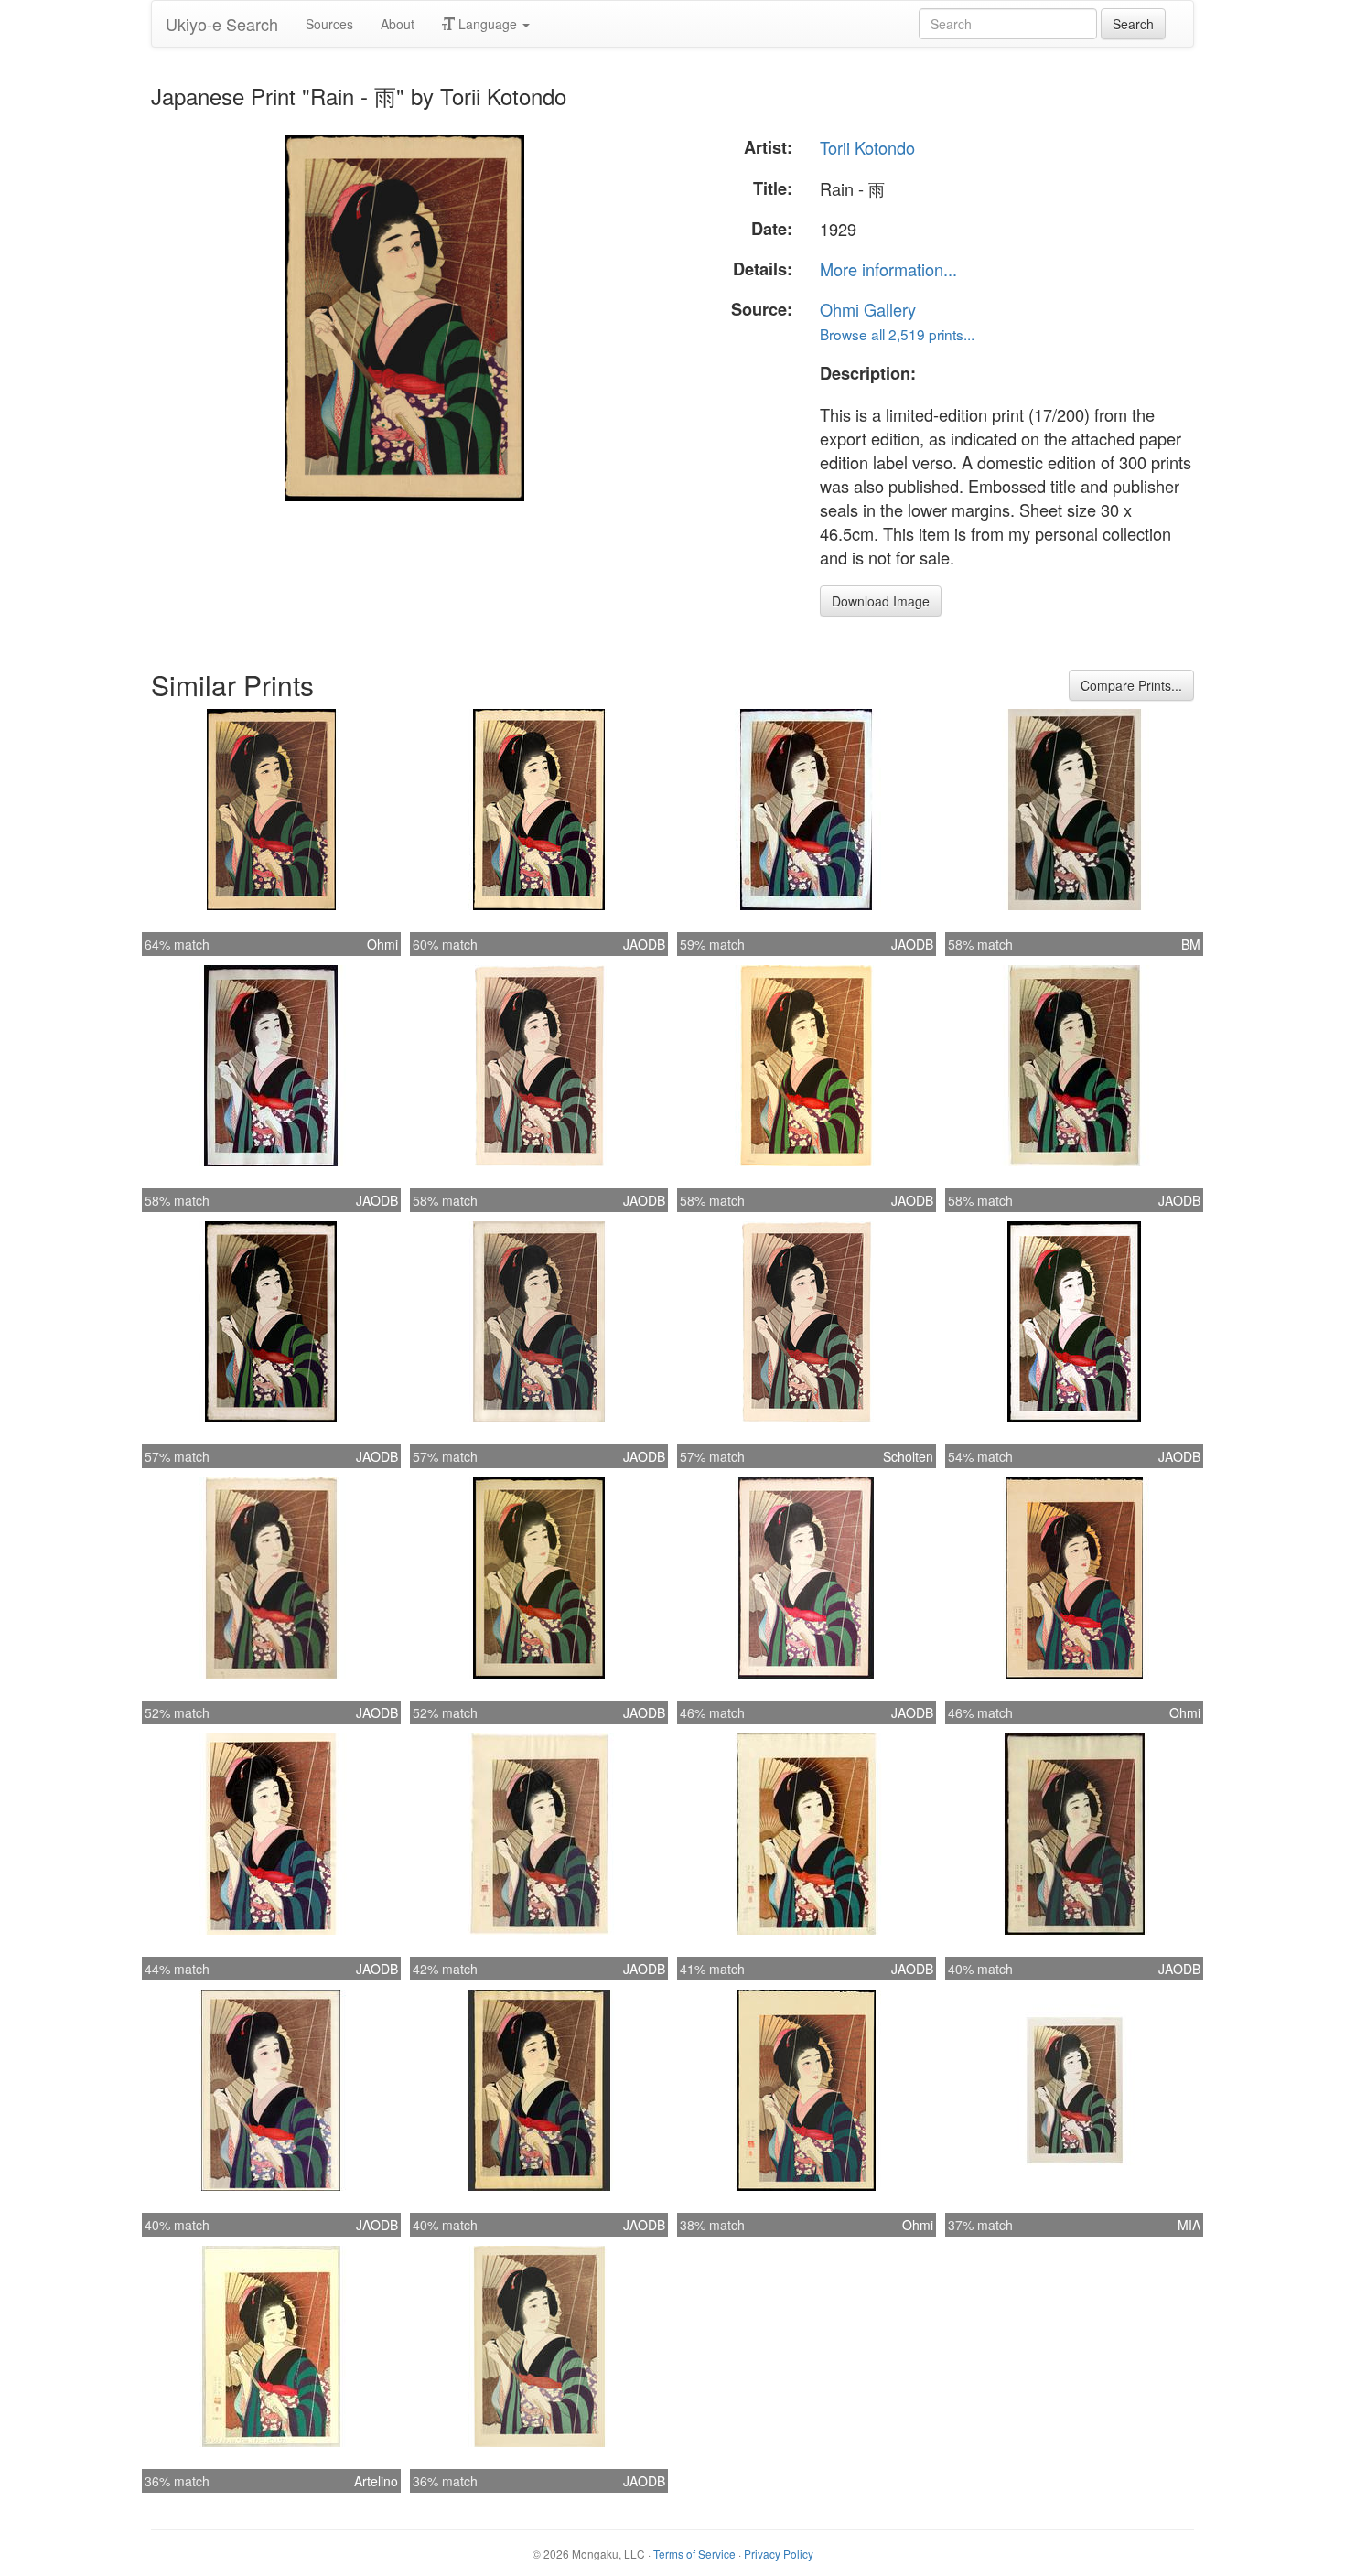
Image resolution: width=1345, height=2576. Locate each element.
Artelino (376, 2481)
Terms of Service (694, 2554)
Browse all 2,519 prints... (897, 334)
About (398, 24)
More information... (888, 269)
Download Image (881, 601)
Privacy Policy (779, 2554)
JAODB (644, 944)
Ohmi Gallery (868, 309)
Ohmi (382, 944)
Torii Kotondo (867, 147)
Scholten (908, 1456)
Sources (329, 24)
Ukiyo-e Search (222, 24)
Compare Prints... (1131, 685)
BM (1191, 944)
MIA (1189, 2225)
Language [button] (488, 24)
